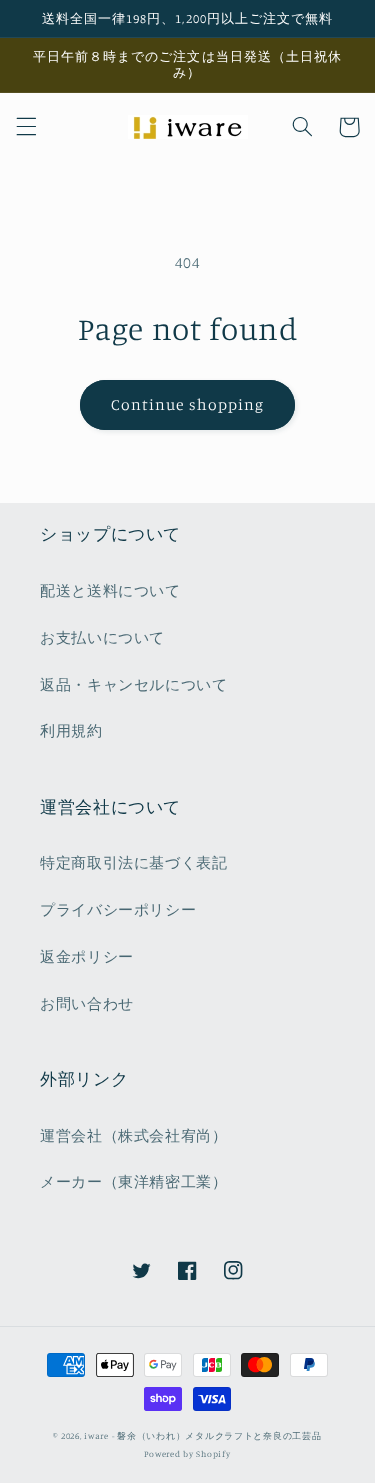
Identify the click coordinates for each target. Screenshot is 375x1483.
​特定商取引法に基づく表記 (134, 862)
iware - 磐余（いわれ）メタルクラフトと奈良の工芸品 (202, 1435)
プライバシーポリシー (118, 909)
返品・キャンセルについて (134, 684)
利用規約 (71, 730)
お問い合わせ (87, 1003)
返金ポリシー (87, 956)
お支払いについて (102, 637)
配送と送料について (110, 590)
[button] (26, 127)
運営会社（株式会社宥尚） (134, 1135)
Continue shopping (187, 404)
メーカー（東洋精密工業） (134, 1181)
